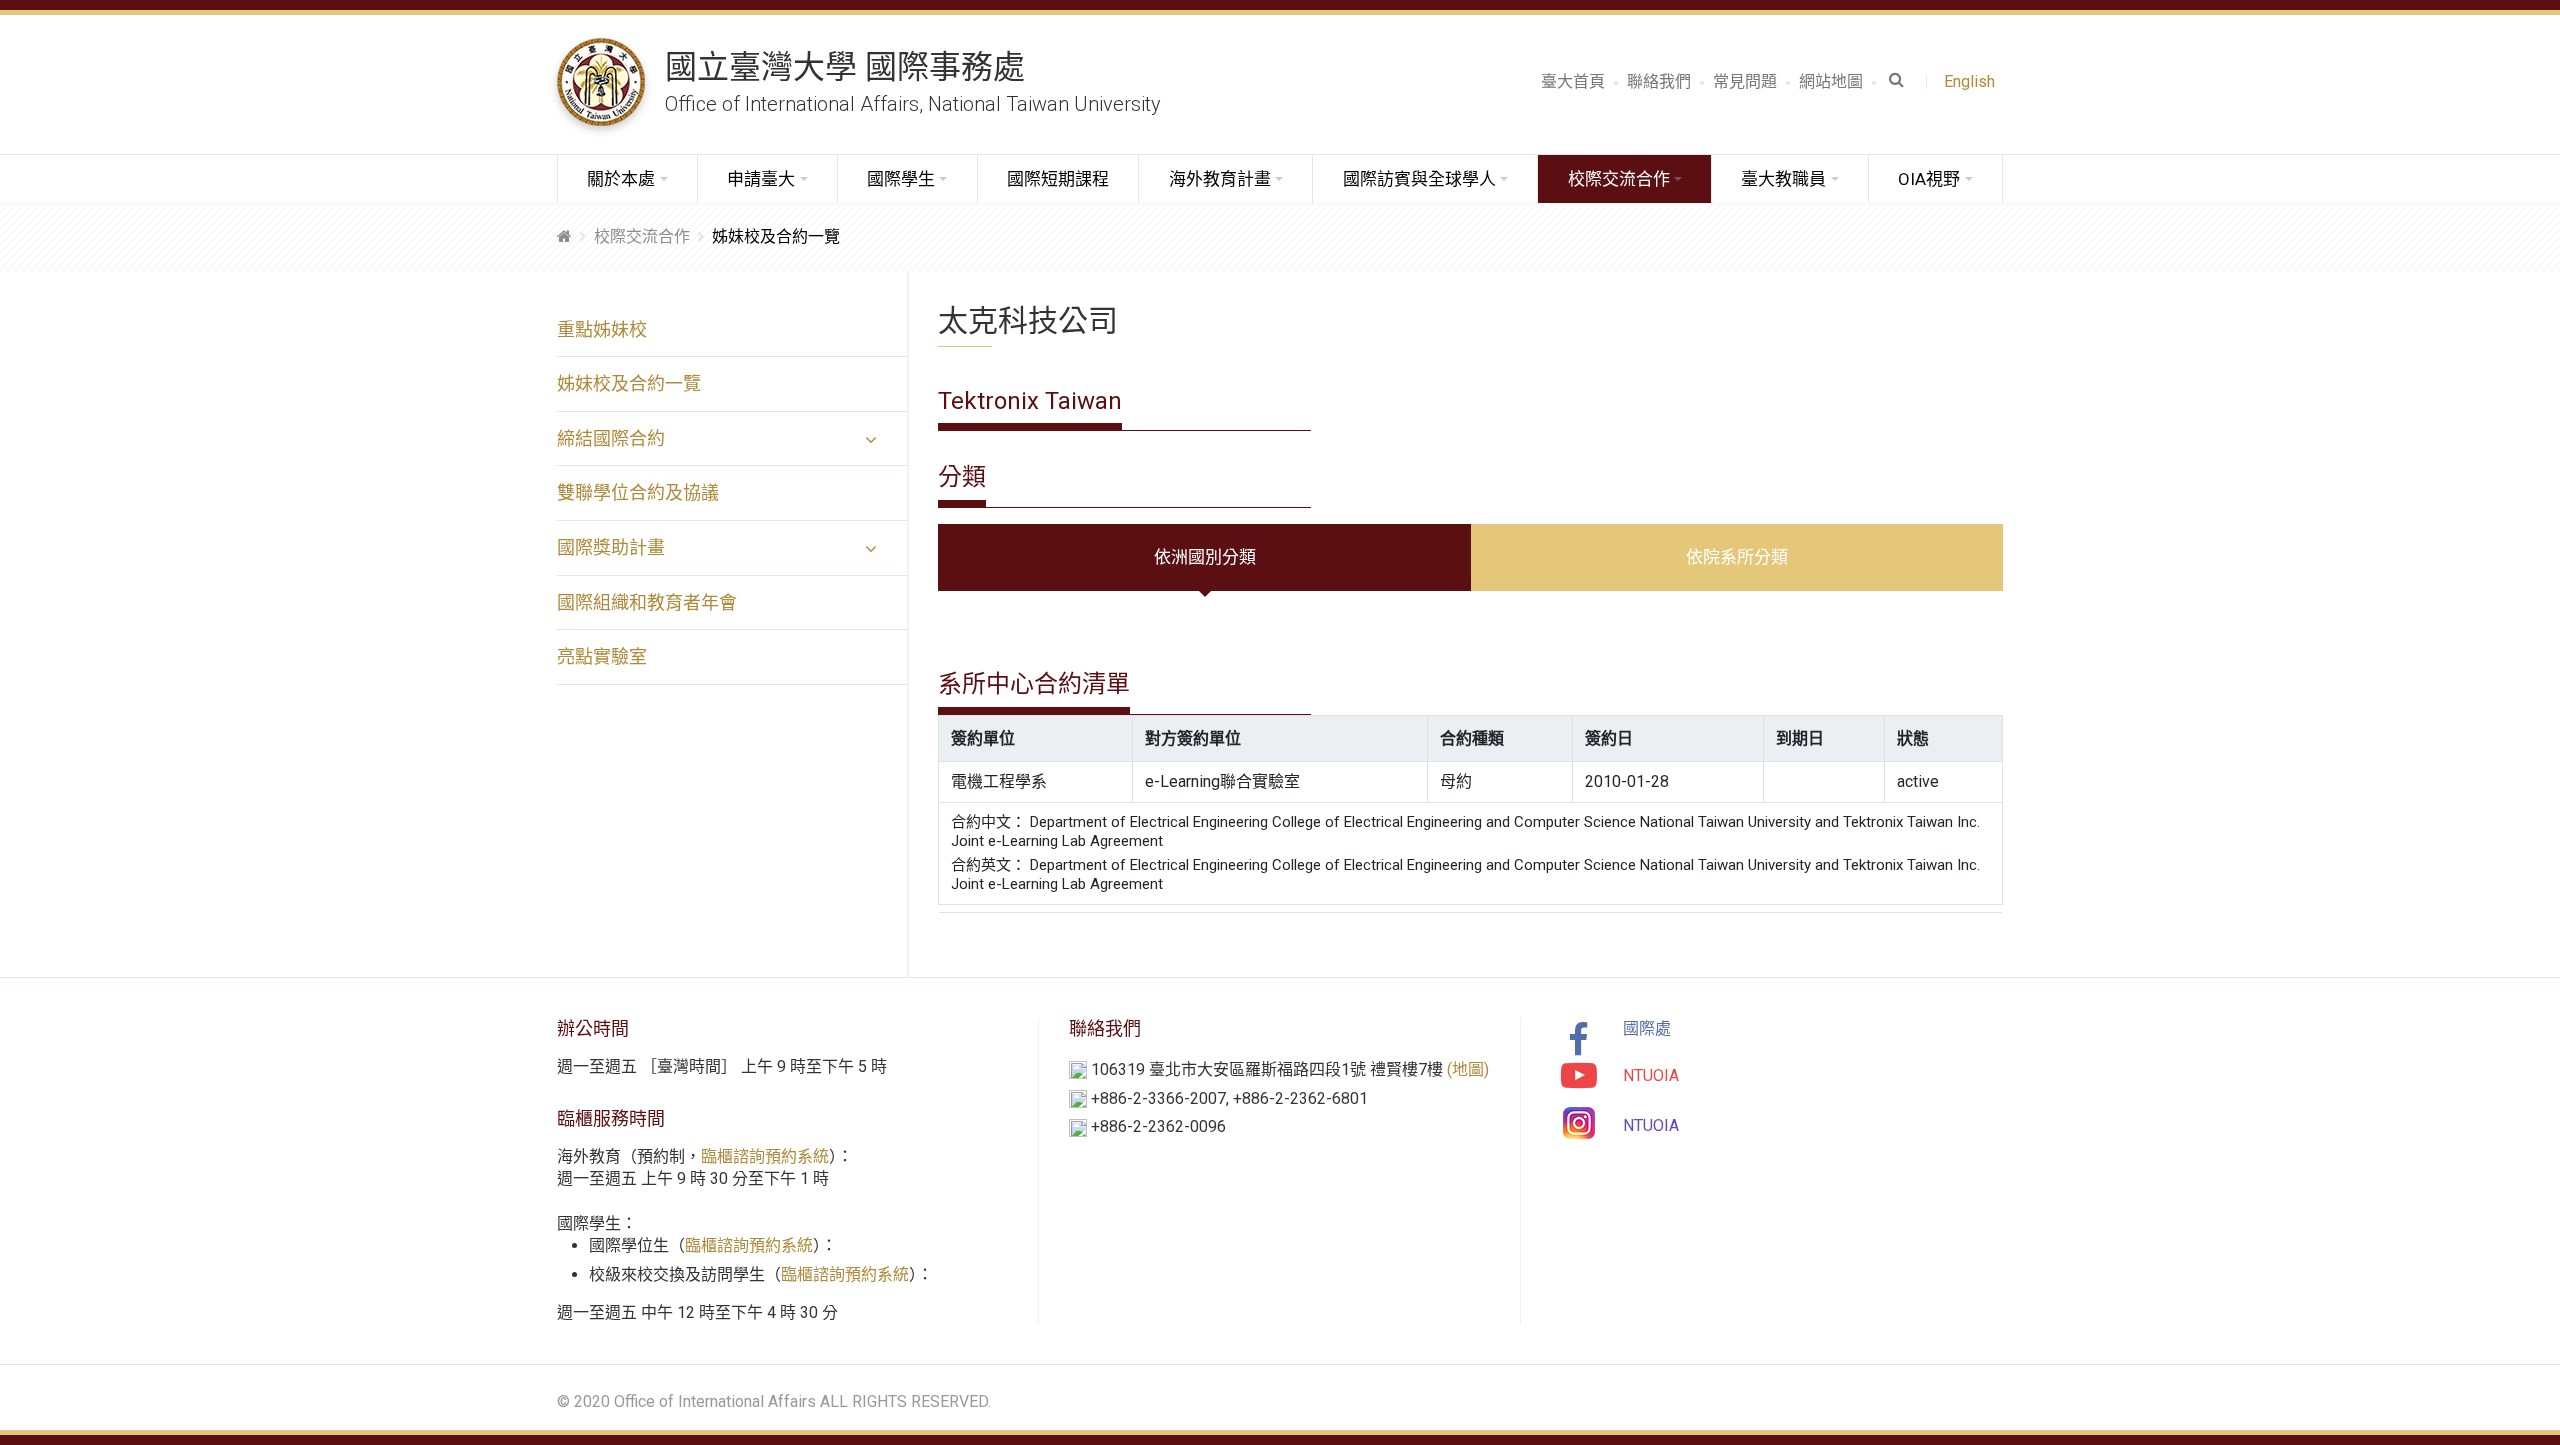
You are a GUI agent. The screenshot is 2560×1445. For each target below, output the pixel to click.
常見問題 (1745, 81)
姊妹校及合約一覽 (629, 383)
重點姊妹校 (602, 329)
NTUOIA (1651, 1075)
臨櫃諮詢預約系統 (765, 1156)
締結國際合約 (611, 438)
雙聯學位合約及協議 (638, 492)
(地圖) (1468, 1069)
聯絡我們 (1659, 81)
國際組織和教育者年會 (647, 602)
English (1973, 81)
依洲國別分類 (1205, 557)
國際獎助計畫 (611, 547)
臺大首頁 (1573, 81)
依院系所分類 (1737, 557)
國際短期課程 (1058, 179)
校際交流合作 (642, 236)
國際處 (1647, 1028)
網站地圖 (1831, 81)
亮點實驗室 (602, 656)
